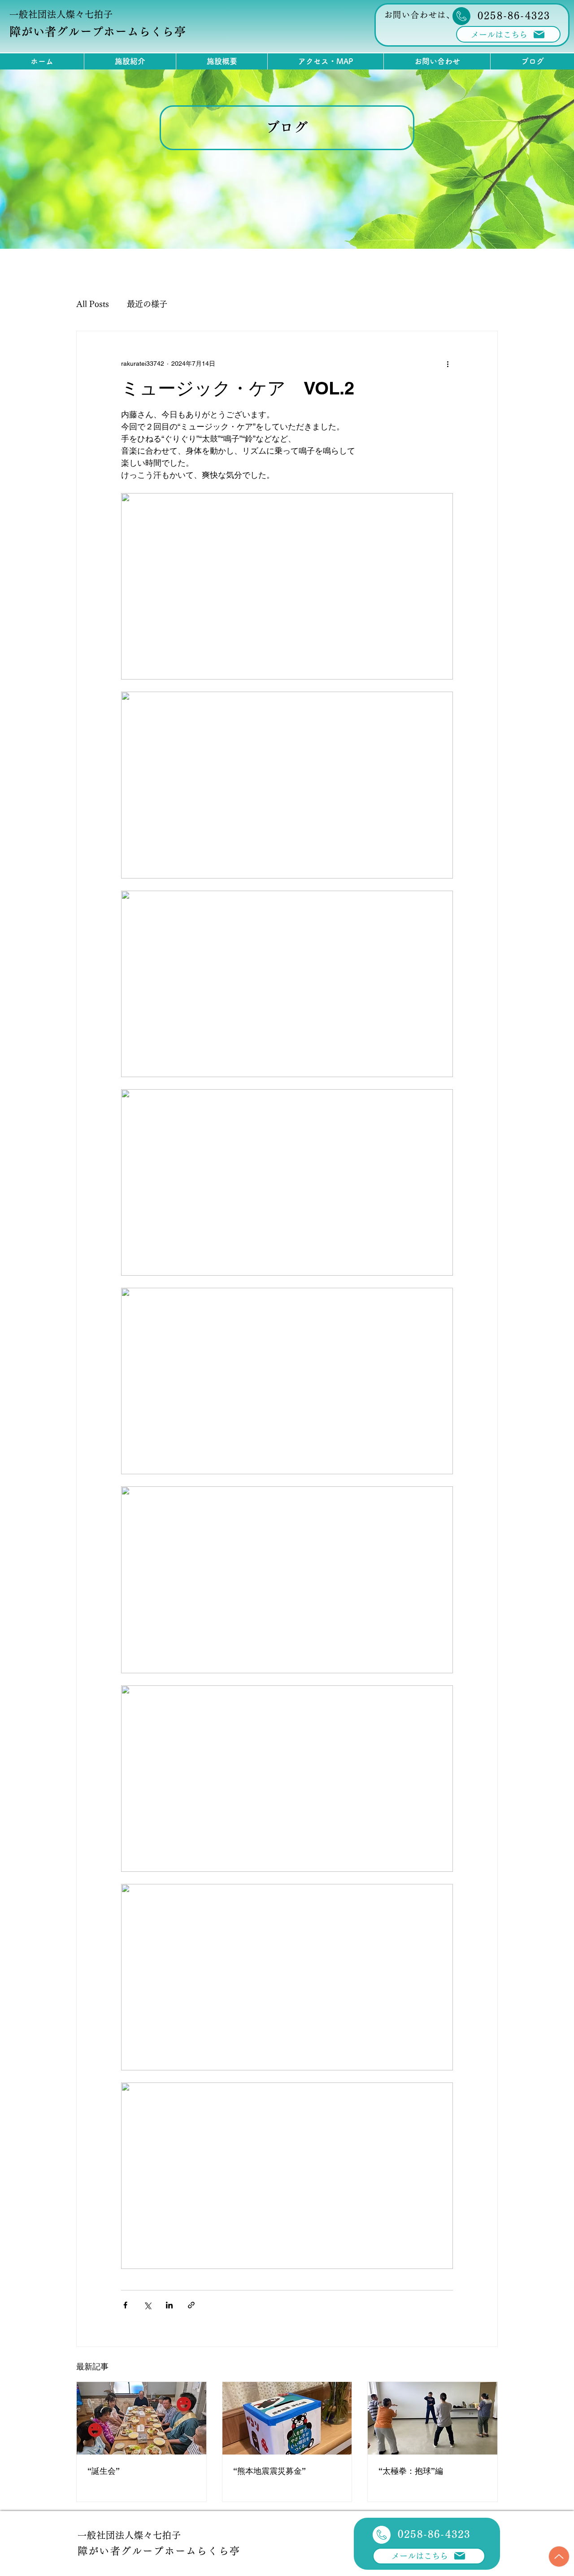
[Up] (559, 2557)
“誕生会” (104, 2471)
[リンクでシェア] (191, 2305)
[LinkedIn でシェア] (169, 2305)
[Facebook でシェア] (125, 2305)
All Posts (93, 304)
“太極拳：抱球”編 (411, 2471)
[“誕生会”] (141, 2418)
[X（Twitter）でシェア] (147, 2305)
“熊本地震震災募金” (270, 2471)
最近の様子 (147, 304)
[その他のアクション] (448, 364)
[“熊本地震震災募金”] (287, 2418)
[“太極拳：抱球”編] (433, 2418)
